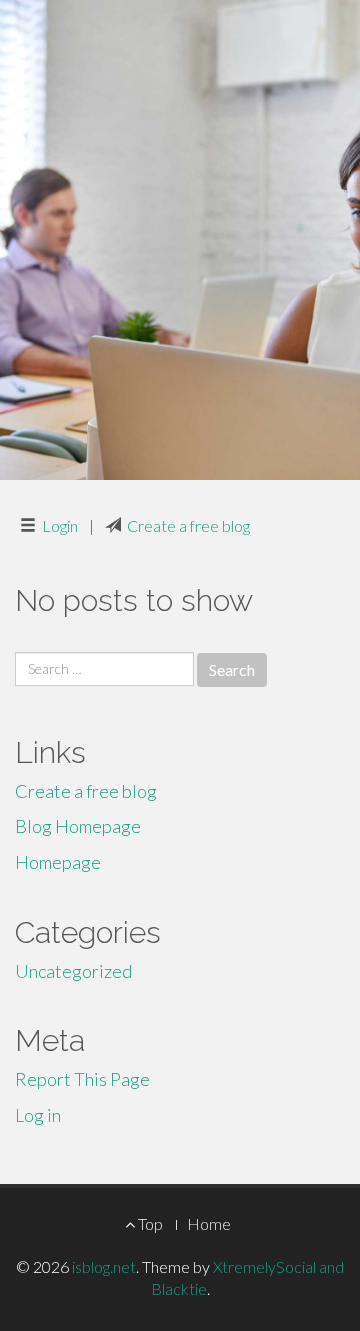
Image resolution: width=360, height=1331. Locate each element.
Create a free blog (188, 525)
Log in (38, 1115)
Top (149, 1223)
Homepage (58, 862)
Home (209, 1223)
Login (60, 525)
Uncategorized (73, 971)
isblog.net (104, 1266)
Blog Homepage (78, 826)
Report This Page (82, 1079)
